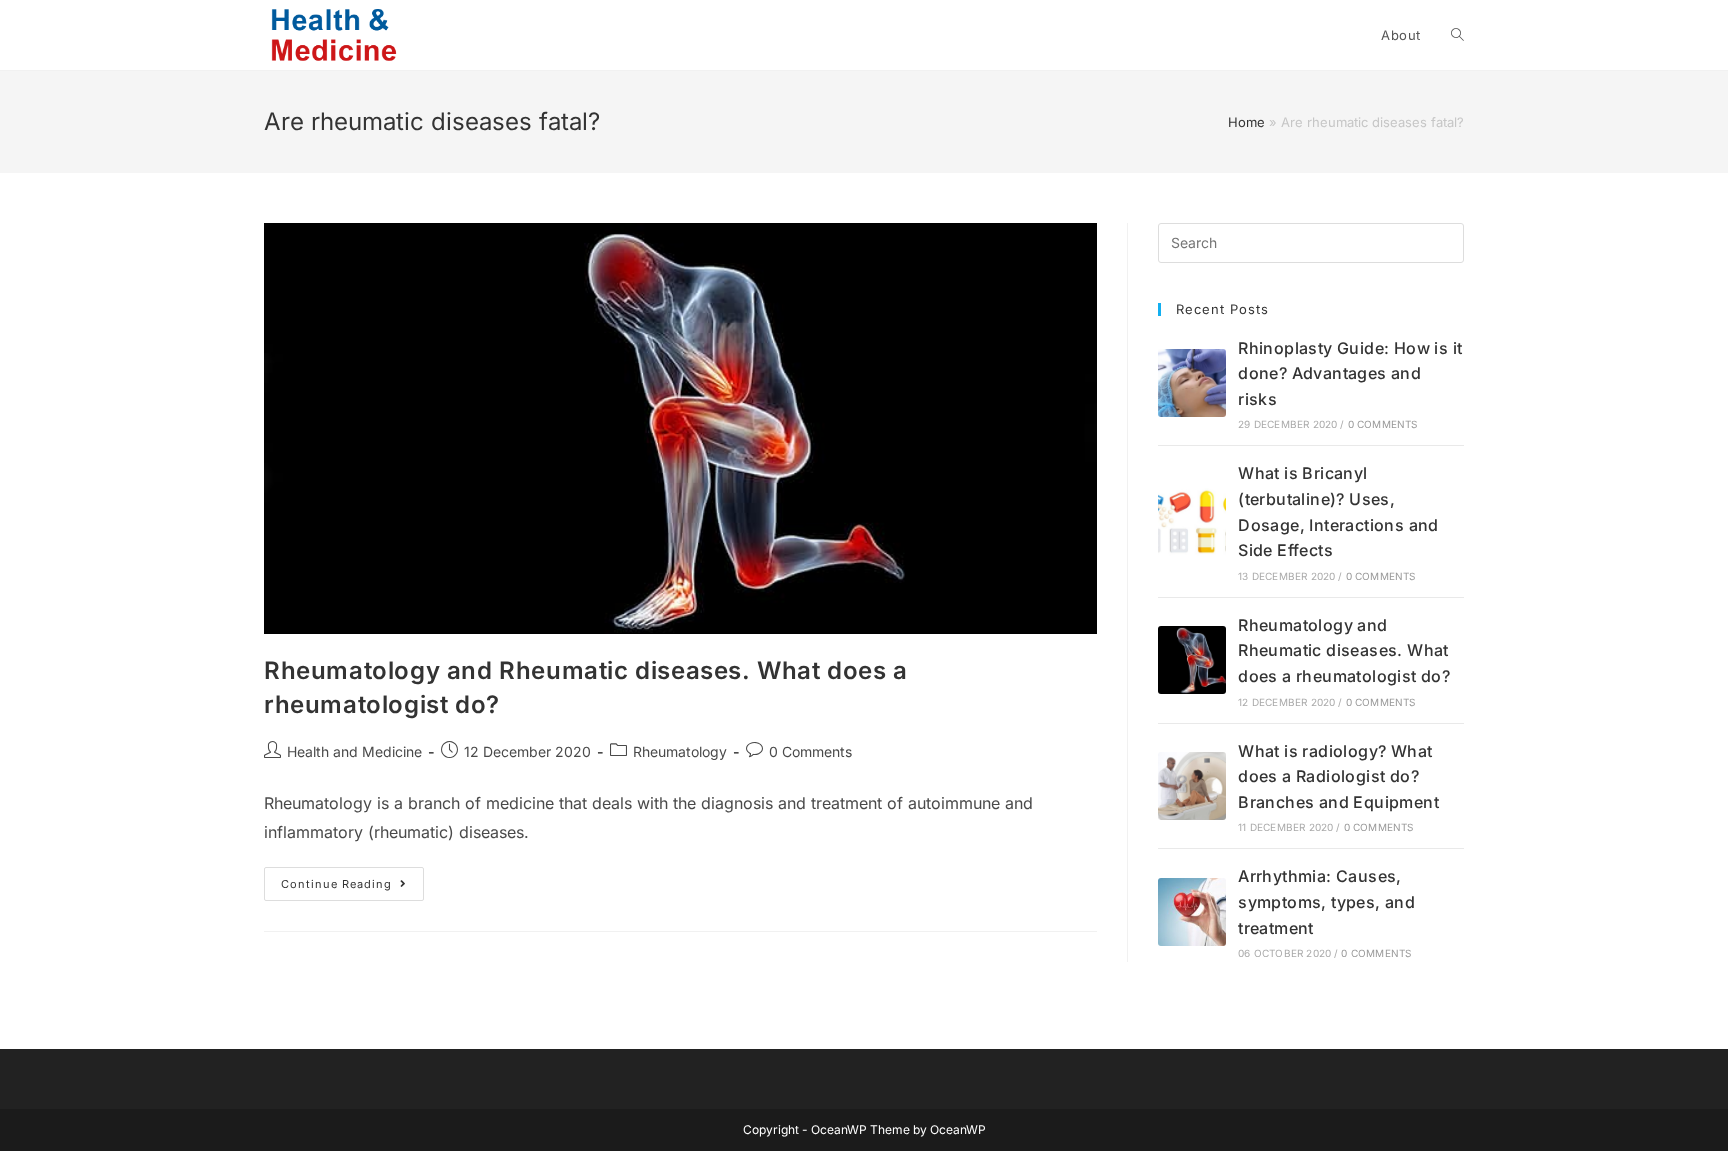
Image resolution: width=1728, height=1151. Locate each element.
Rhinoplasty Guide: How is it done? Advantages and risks (1350, 373)
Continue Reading (352, 888)
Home (1246, 122)
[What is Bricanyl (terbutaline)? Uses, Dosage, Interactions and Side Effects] (1192, 522)
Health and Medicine (354, 751)
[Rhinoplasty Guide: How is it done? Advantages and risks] (1192, 383)
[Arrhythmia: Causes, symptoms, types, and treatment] (1192, 912)
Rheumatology (680, 751)
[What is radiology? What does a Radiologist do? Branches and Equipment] (1192, 786)
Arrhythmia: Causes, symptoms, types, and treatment (1326, 901)
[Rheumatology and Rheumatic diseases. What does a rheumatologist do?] (1192, 660)
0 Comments (810, 751)
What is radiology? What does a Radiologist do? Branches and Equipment (1338, 776)
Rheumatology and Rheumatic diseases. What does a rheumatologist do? (1344, 650)
